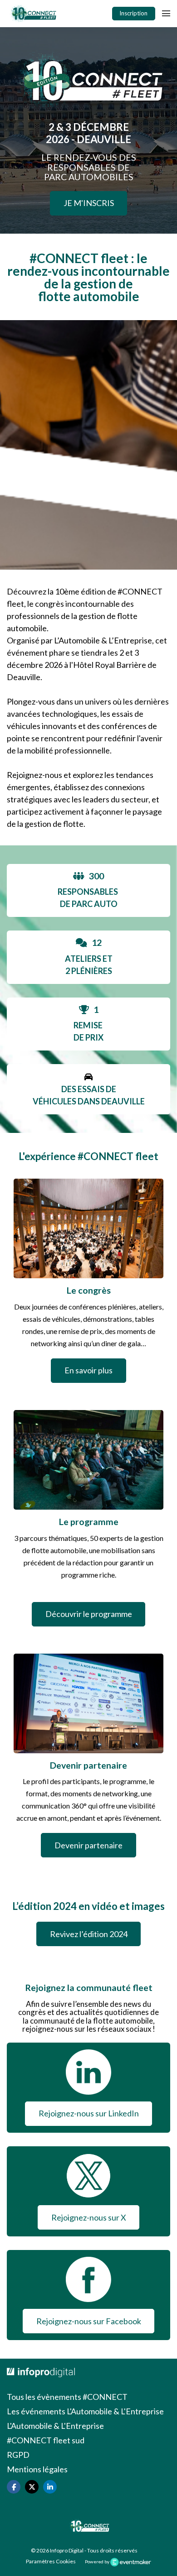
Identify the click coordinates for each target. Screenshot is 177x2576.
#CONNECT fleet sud (46, 2440)
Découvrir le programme (89, 1614)
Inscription (133, 13)
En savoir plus (88, 1370)
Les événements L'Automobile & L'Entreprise (85, 2411)
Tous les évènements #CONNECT (67, 2397)
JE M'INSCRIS (89, 203)
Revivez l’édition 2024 (89, 1934)
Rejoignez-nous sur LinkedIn (89, 2113)
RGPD (18, 2455)
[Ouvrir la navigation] (166, 14)
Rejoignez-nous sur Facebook (89, 2321)
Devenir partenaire (88, 1845)
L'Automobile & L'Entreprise (55, 2426)
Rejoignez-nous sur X (89, 2217)
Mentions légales (37, 2469)
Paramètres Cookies (51, 2561)
